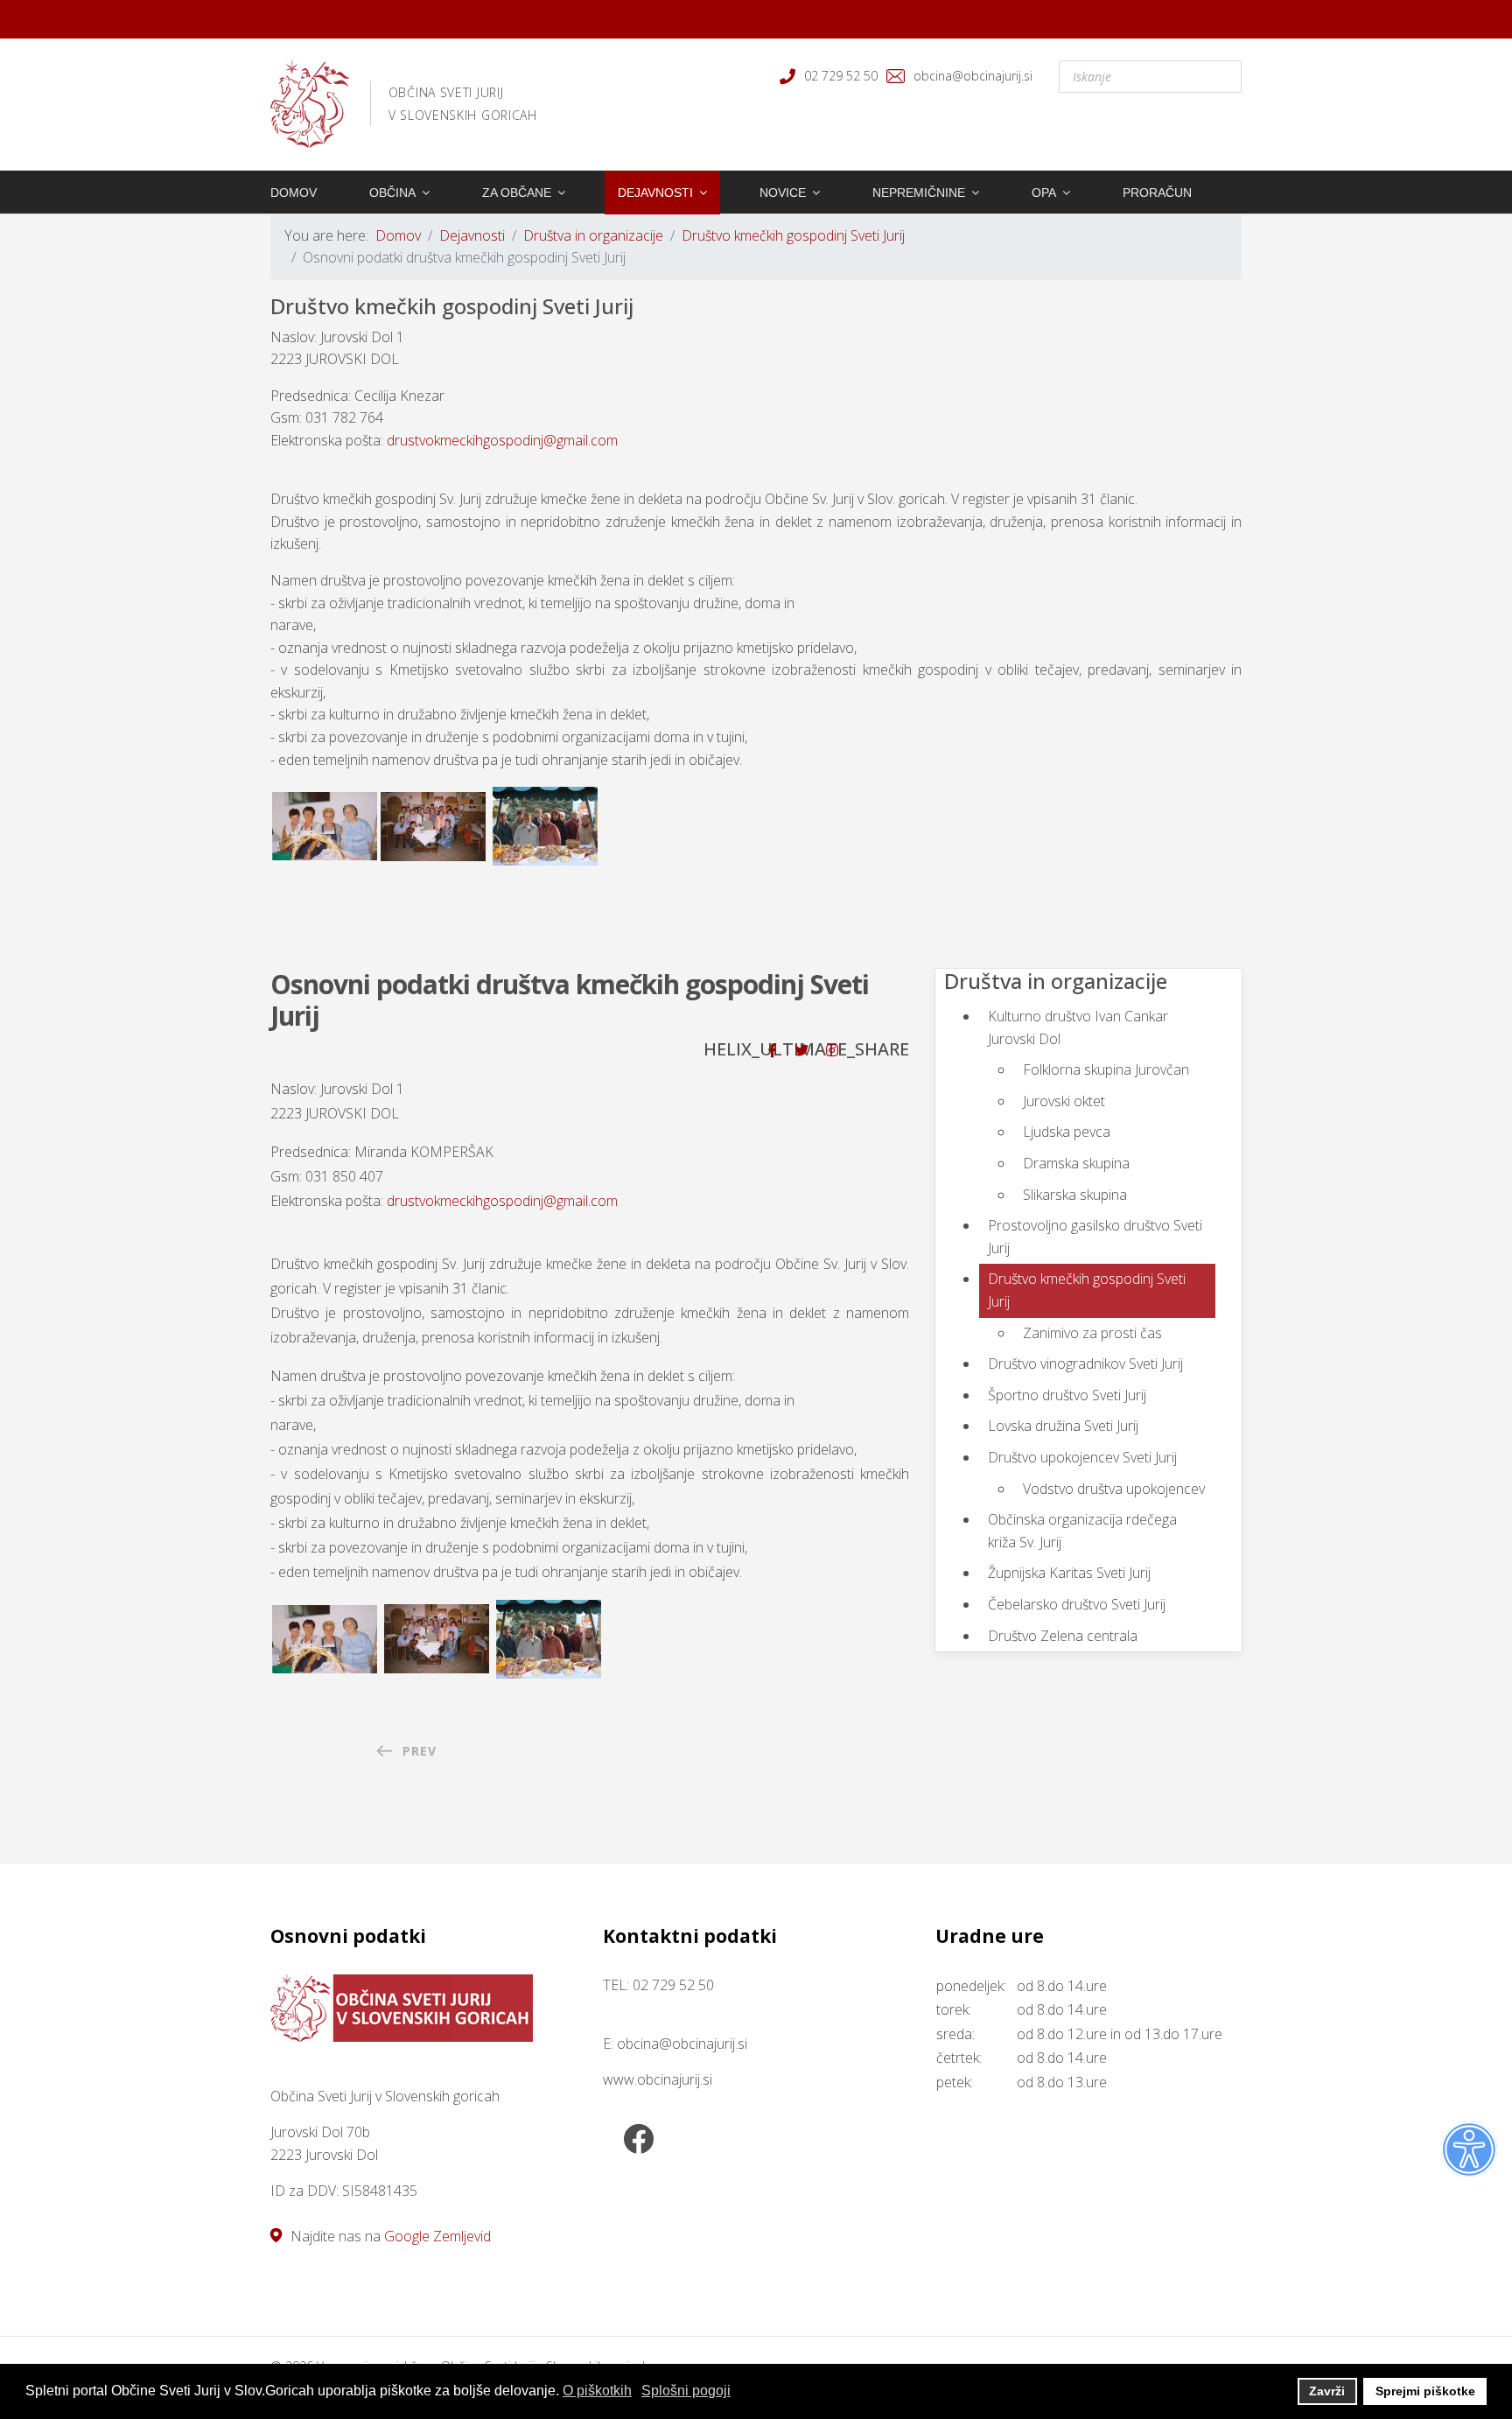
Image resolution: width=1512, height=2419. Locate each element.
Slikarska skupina (1075, 1195)
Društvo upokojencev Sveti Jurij (1082, 1457)
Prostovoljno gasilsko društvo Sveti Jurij (1095, 1237)
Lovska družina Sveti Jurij (1063, 1426)
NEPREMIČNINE (919, 193)
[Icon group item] (638, 2141)
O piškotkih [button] (597, 2391)
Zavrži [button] (1327, 2391)
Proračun (1157, 193)
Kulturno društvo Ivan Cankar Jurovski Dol (1078, 1027)
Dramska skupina (1076, 1163)
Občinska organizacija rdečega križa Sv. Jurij (1082, 1531)
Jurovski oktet (1064, 1101)
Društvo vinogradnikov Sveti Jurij (1085, 1364)
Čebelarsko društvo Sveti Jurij (1077, 1604)
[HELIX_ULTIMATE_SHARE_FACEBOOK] (773, 1050)
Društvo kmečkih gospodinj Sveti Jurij (1087, 1290)
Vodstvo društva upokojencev (1114, 1489)
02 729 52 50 (841, 76)
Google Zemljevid (437, 2236)
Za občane (517, 193)
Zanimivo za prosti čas (1092, 1333)
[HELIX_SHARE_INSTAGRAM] (832, 1050)
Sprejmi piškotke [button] (1425, 2391)
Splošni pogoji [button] (686, 2391)
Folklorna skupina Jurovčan (1106, 1069)
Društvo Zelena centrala (1063, 1636)
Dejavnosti (655, 193)
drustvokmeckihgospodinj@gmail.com (502, 440)
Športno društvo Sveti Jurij (1067, 1395)
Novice (783, 193)
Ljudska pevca (1067, 1132)
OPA (1044, 193)
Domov (294, 193)
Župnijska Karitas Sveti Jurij (1069, 1573)
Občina (392, 193)
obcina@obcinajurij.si (973, 76)
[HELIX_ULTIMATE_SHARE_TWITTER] (801, 1050)
